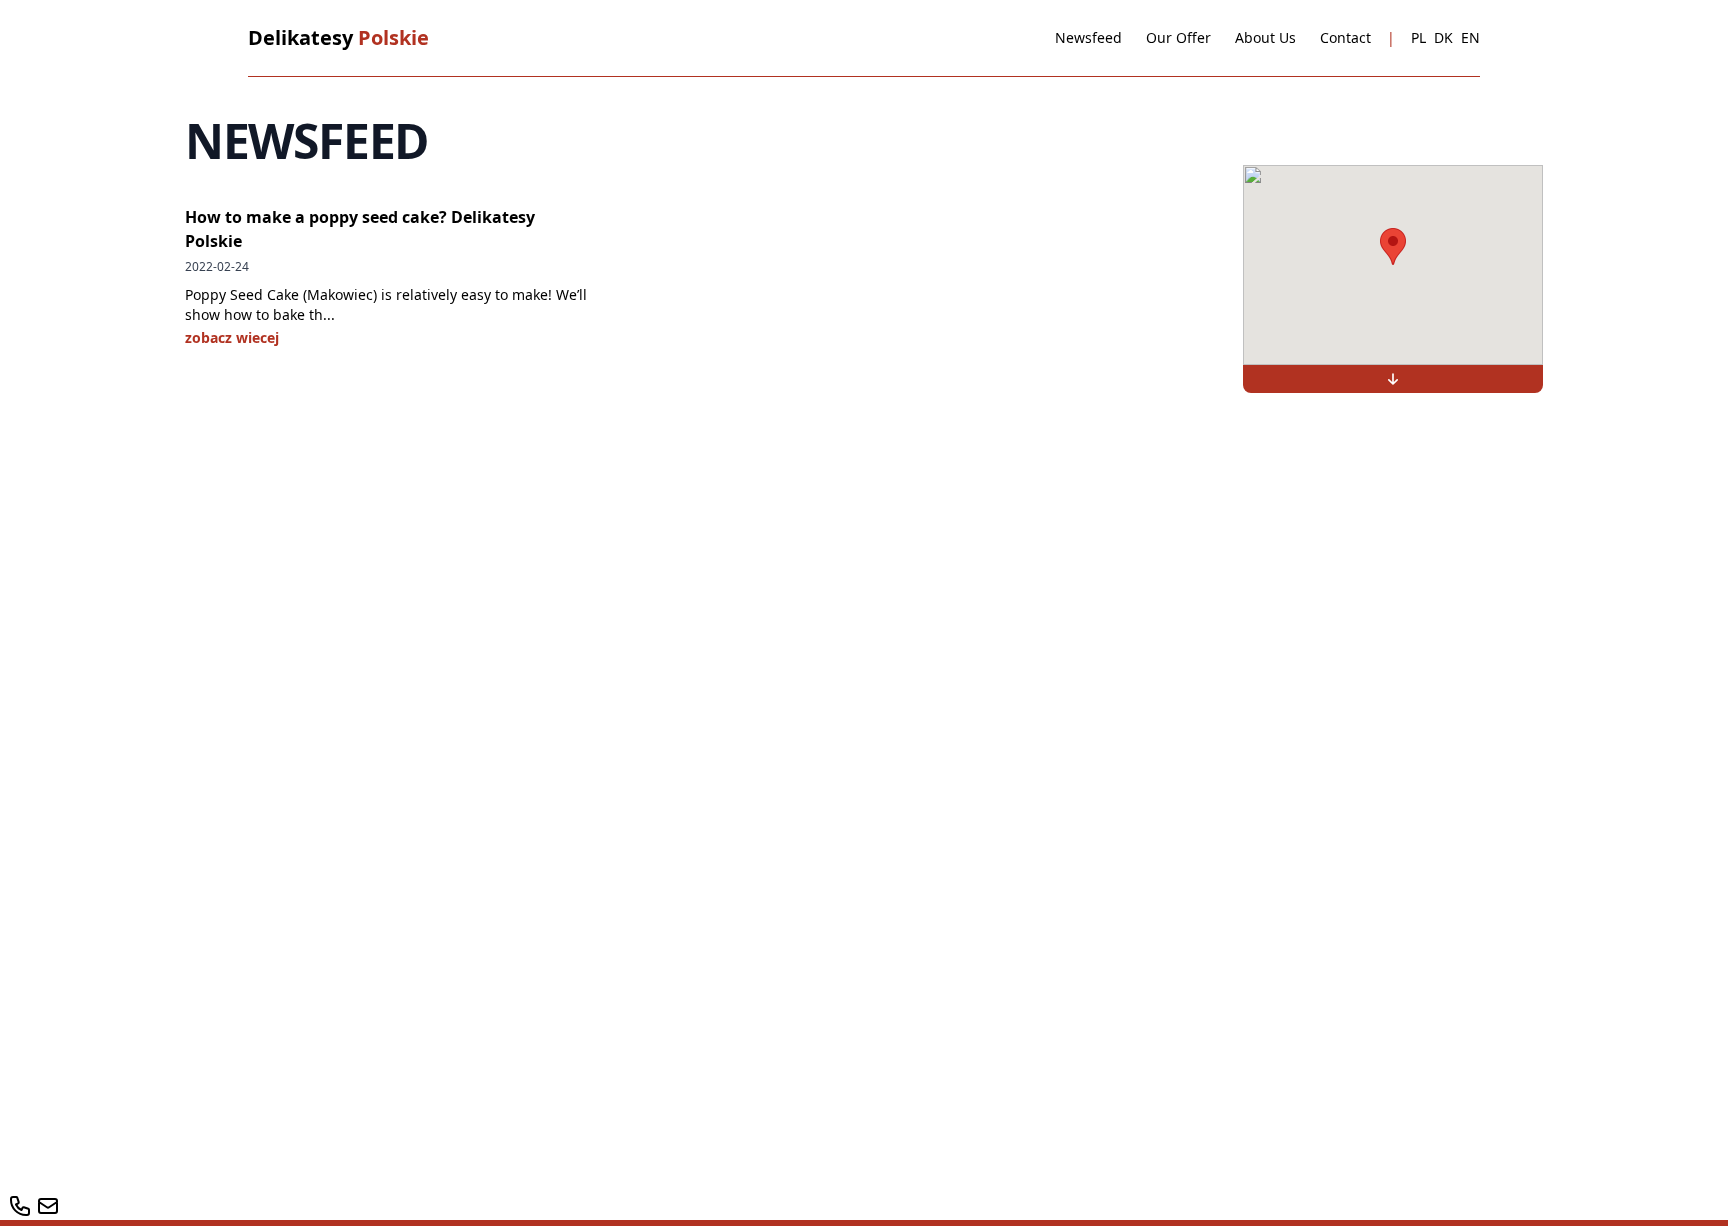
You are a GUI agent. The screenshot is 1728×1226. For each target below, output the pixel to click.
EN (1470, 37)
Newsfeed (1088, 37)
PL (1418, 37)
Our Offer (1178, 37)
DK (1443, 37)
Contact (1345, 37)
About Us (1265, 37)
